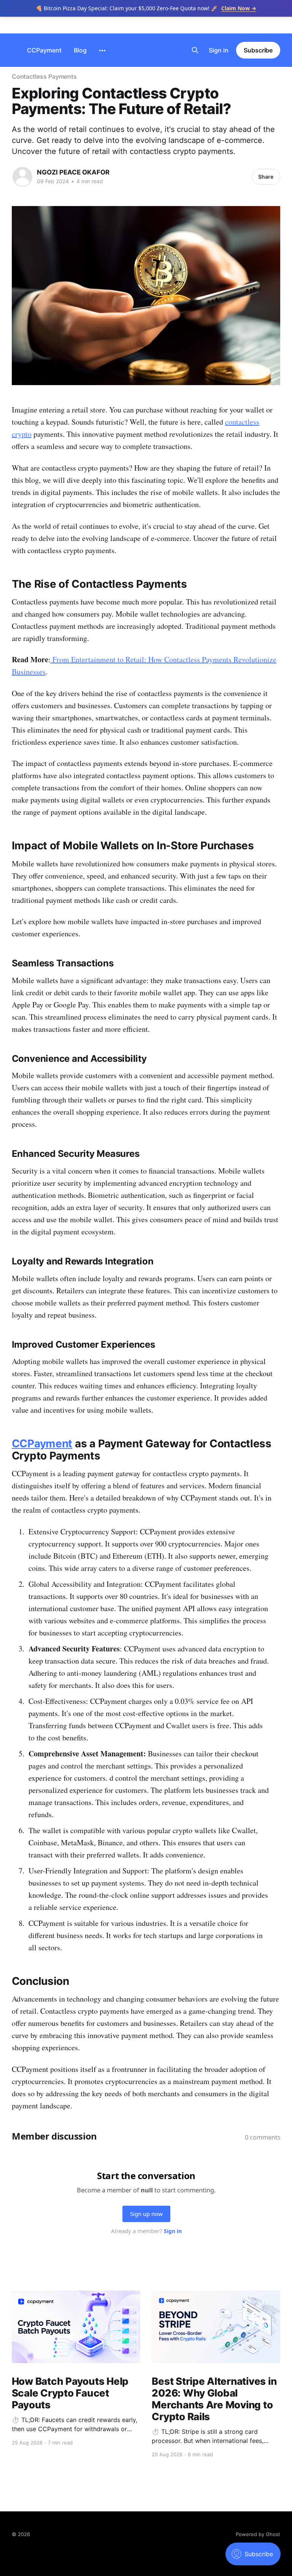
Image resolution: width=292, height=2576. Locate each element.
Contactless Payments (44, 76)
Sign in (219, 50)
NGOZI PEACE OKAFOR (73, 172)
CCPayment (44, 50)
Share (266, 177)
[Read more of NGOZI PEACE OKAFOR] (22, 177)
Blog (80, 50)
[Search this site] (195, 50)
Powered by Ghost (258, 2534)
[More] (102, 51)
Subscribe (258, 50)
